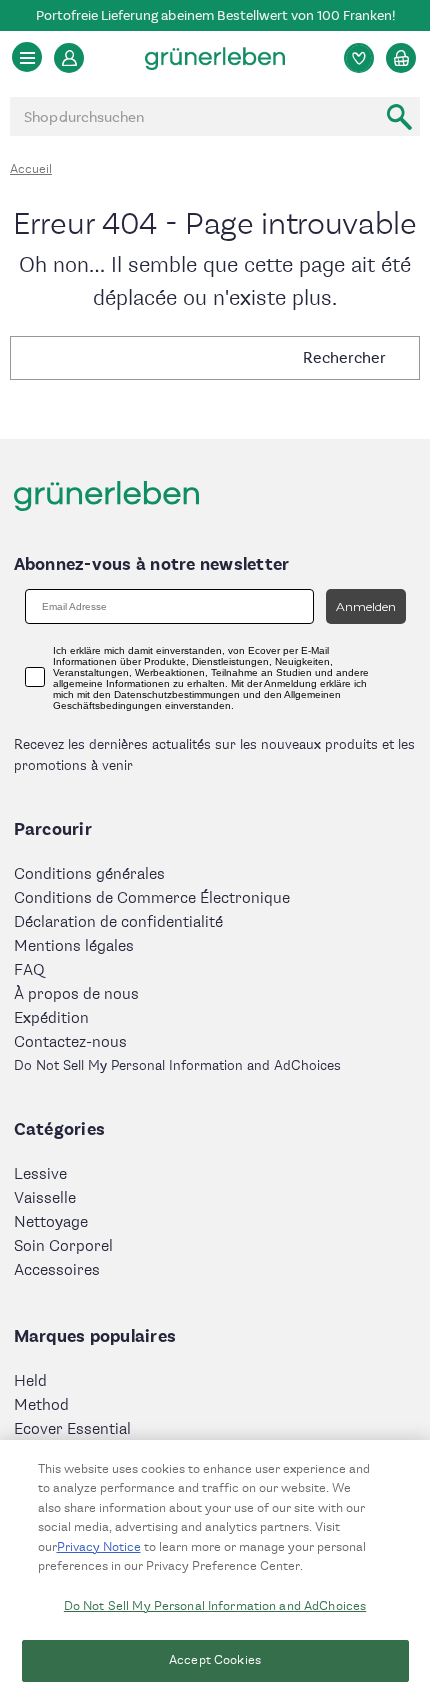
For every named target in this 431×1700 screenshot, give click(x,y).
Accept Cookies (215, 1660)
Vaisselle (45, 1198)
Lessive (40, 1174)
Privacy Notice (99, 1547)
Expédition (51, 1018)
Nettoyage (51, 1222)
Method (41, 1405)
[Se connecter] (69, 58)
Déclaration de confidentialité (118, 922)
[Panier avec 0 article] (401, 58)
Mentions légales (74, 946)
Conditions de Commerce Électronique (152, 898)
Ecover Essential (72, 1429)
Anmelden (366, 606)
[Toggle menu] (27, 57)
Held (30, 1381)
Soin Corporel (63, 1246)
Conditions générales (89, 874)
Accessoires (57, 1270)
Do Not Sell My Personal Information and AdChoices (215, 1606)
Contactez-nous (70, 1042)
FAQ (29, 970)
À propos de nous (76, 994)
